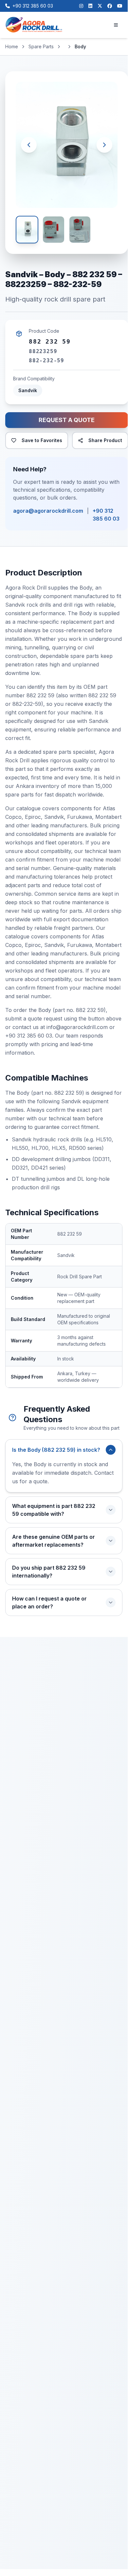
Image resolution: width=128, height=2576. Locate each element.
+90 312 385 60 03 (106, 515)
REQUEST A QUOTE (67, 420)
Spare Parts (41, 46)
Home (12, 46)
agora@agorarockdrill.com (48, 511)
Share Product (105, 440)
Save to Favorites (42, 440)
